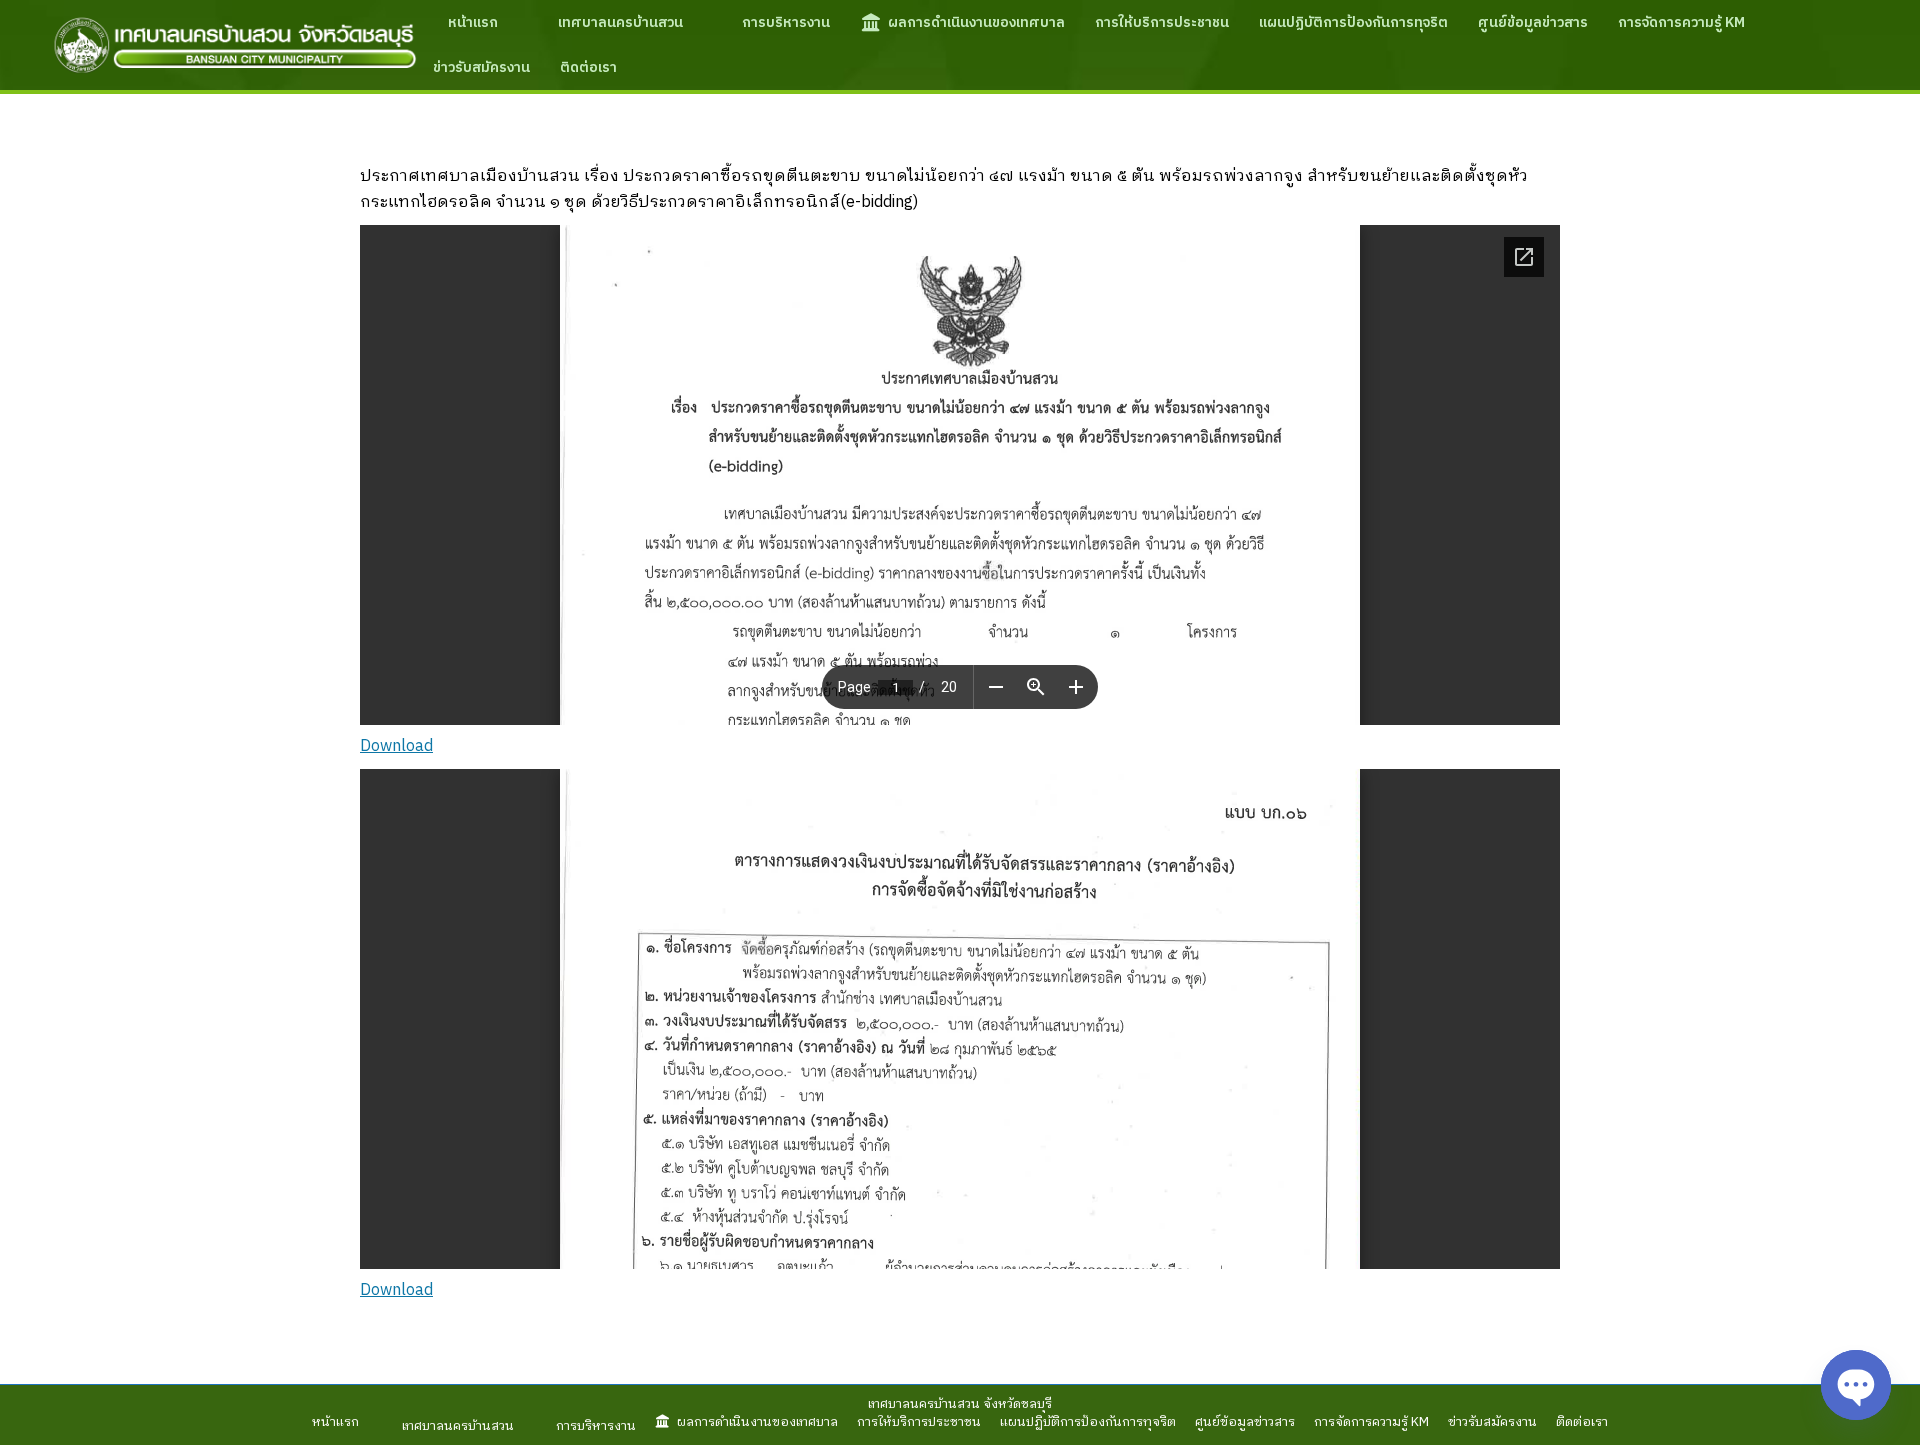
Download (396, 746)
